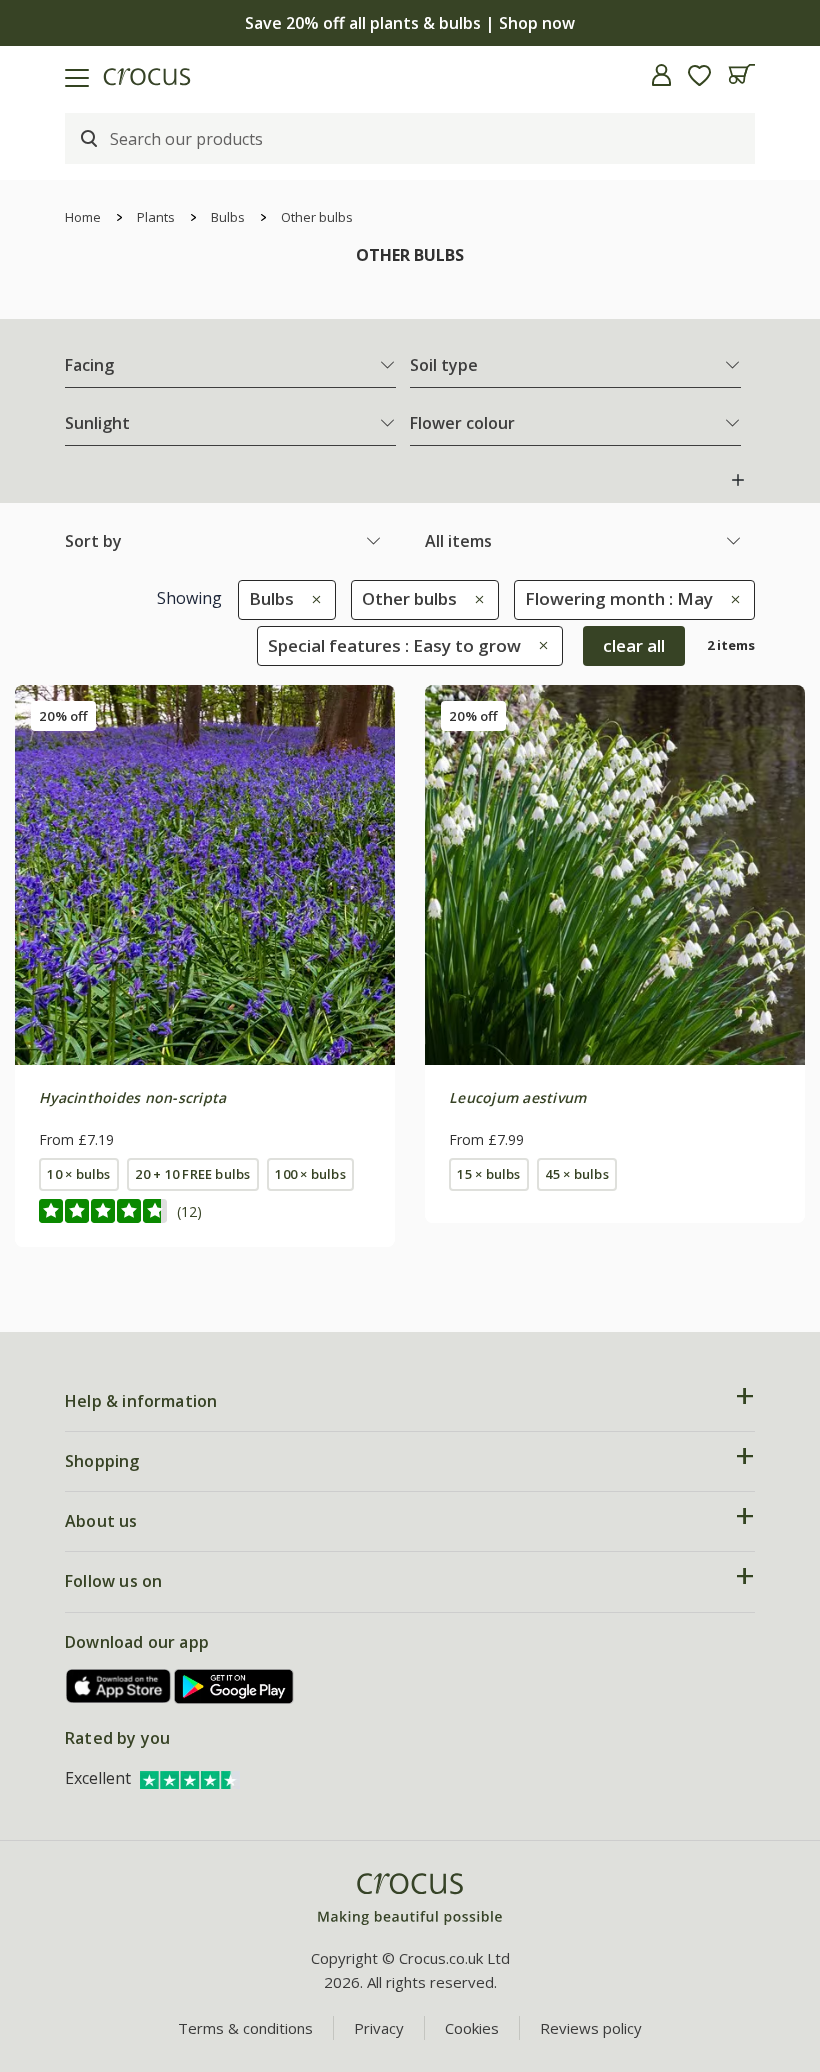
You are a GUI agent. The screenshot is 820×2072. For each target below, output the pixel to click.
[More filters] (738, 480)
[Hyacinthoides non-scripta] (205, 875)
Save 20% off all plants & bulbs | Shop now (410, 23)
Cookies (472, 2028)
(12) (189, 1211)
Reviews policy (591, 2028)
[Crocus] (410, 1899)
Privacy (379, 2028)
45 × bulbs (576, 1174)
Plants (156, 217)
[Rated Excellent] (190, 1778)
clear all (634, 645)
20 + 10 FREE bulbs (192, 1174)
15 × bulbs (488, 1174)
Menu (23, 75)
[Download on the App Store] (119, 1686)
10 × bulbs (78, 1174)
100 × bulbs (310, 1174)
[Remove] (311, 598)
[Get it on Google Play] (234, 1686)
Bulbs (228, 217)
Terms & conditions (245, 2028)
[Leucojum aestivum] (615, 875)
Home (83, 217)
